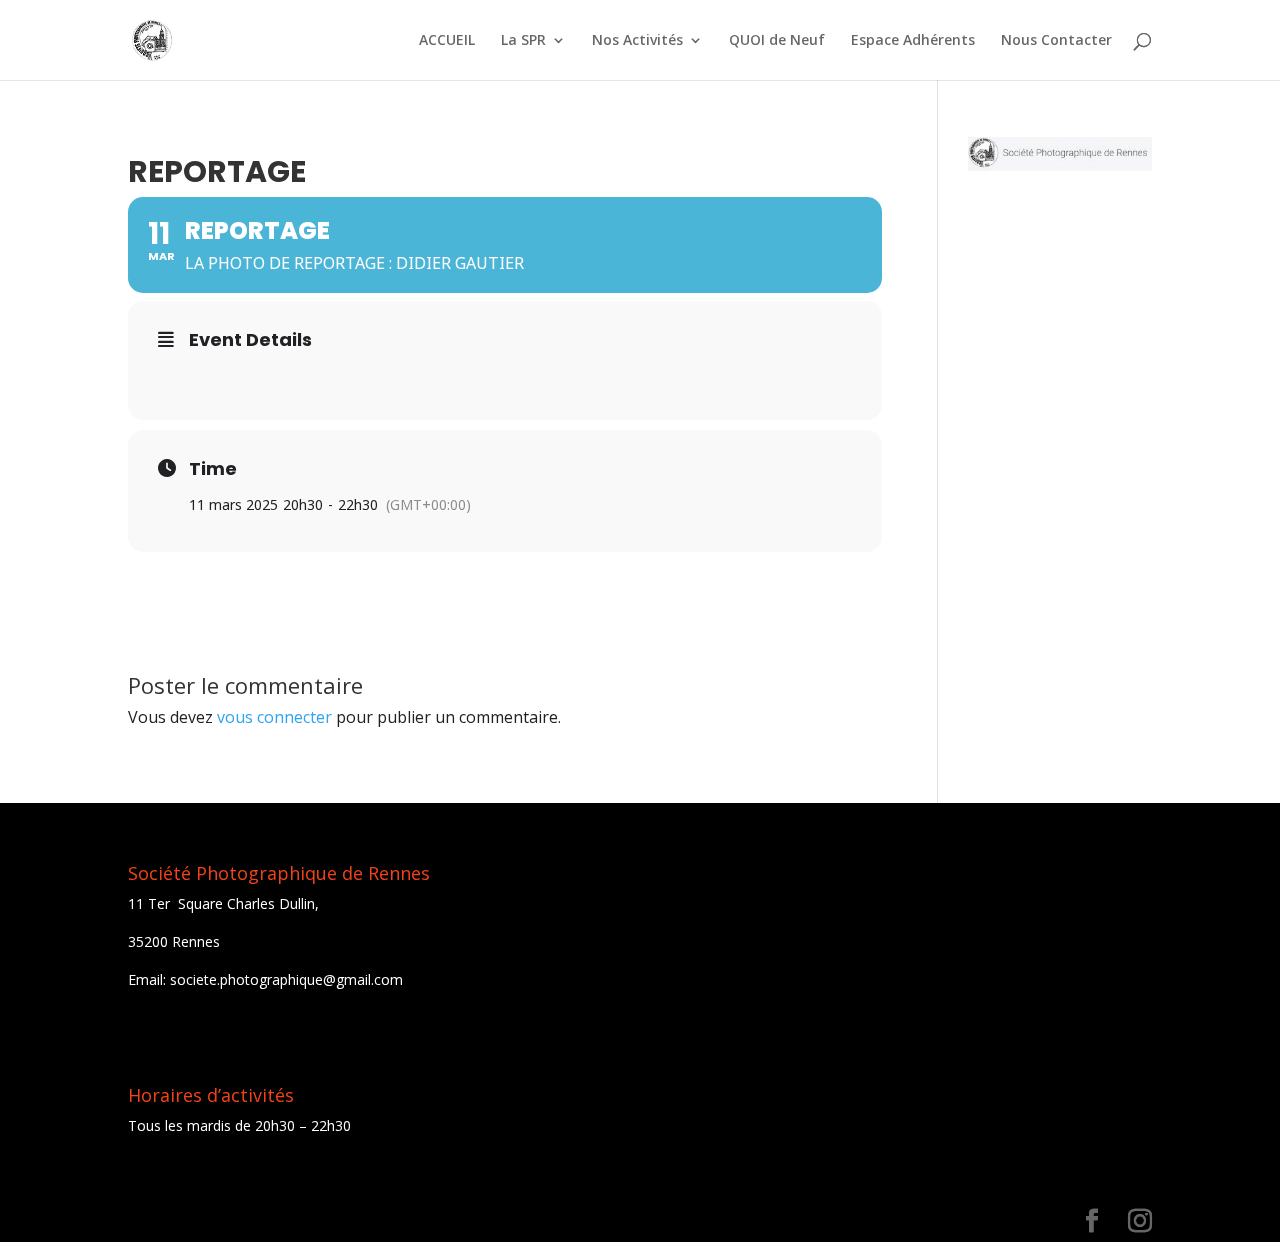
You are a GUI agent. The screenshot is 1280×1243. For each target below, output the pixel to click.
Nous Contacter (1056, 41)
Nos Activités (637, 41)
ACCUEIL (447, 41)
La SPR (523, 41)
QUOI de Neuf (777, 41)
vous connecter (274, 717)
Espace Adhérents (913, 41)
